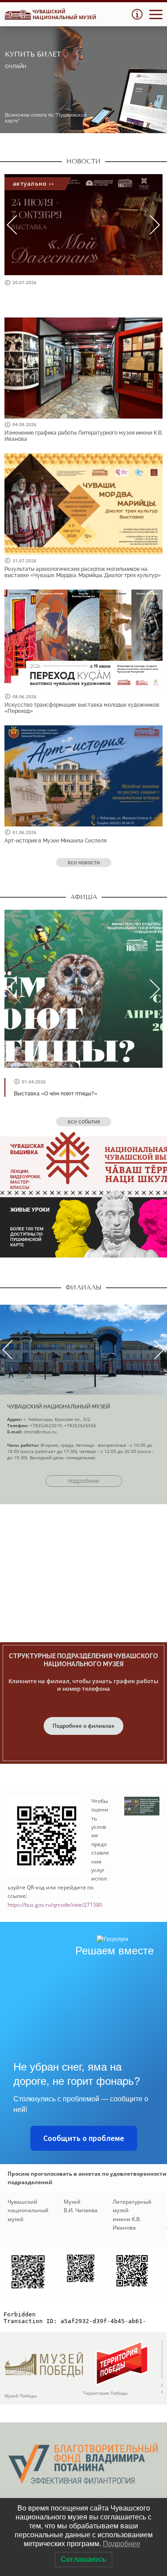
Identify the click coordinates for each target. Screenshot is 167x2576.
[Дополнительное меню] (137, 14)
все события (84, 1122)
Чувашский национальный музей (59, 1407)
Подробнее (122, 2544)
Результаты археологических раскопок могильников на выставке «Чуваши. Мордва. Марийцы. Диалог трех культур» (83, 572)
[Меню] (156, 14)
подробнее (83, 1481)
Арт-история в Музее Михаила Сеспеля (55, 841)
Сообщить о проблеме (84, 2138)
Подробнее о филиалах (83, 1726)
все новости (84, 863)
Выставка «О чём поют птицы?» (55, 1094)
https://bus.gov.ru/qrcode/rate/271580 (55, 1905)
